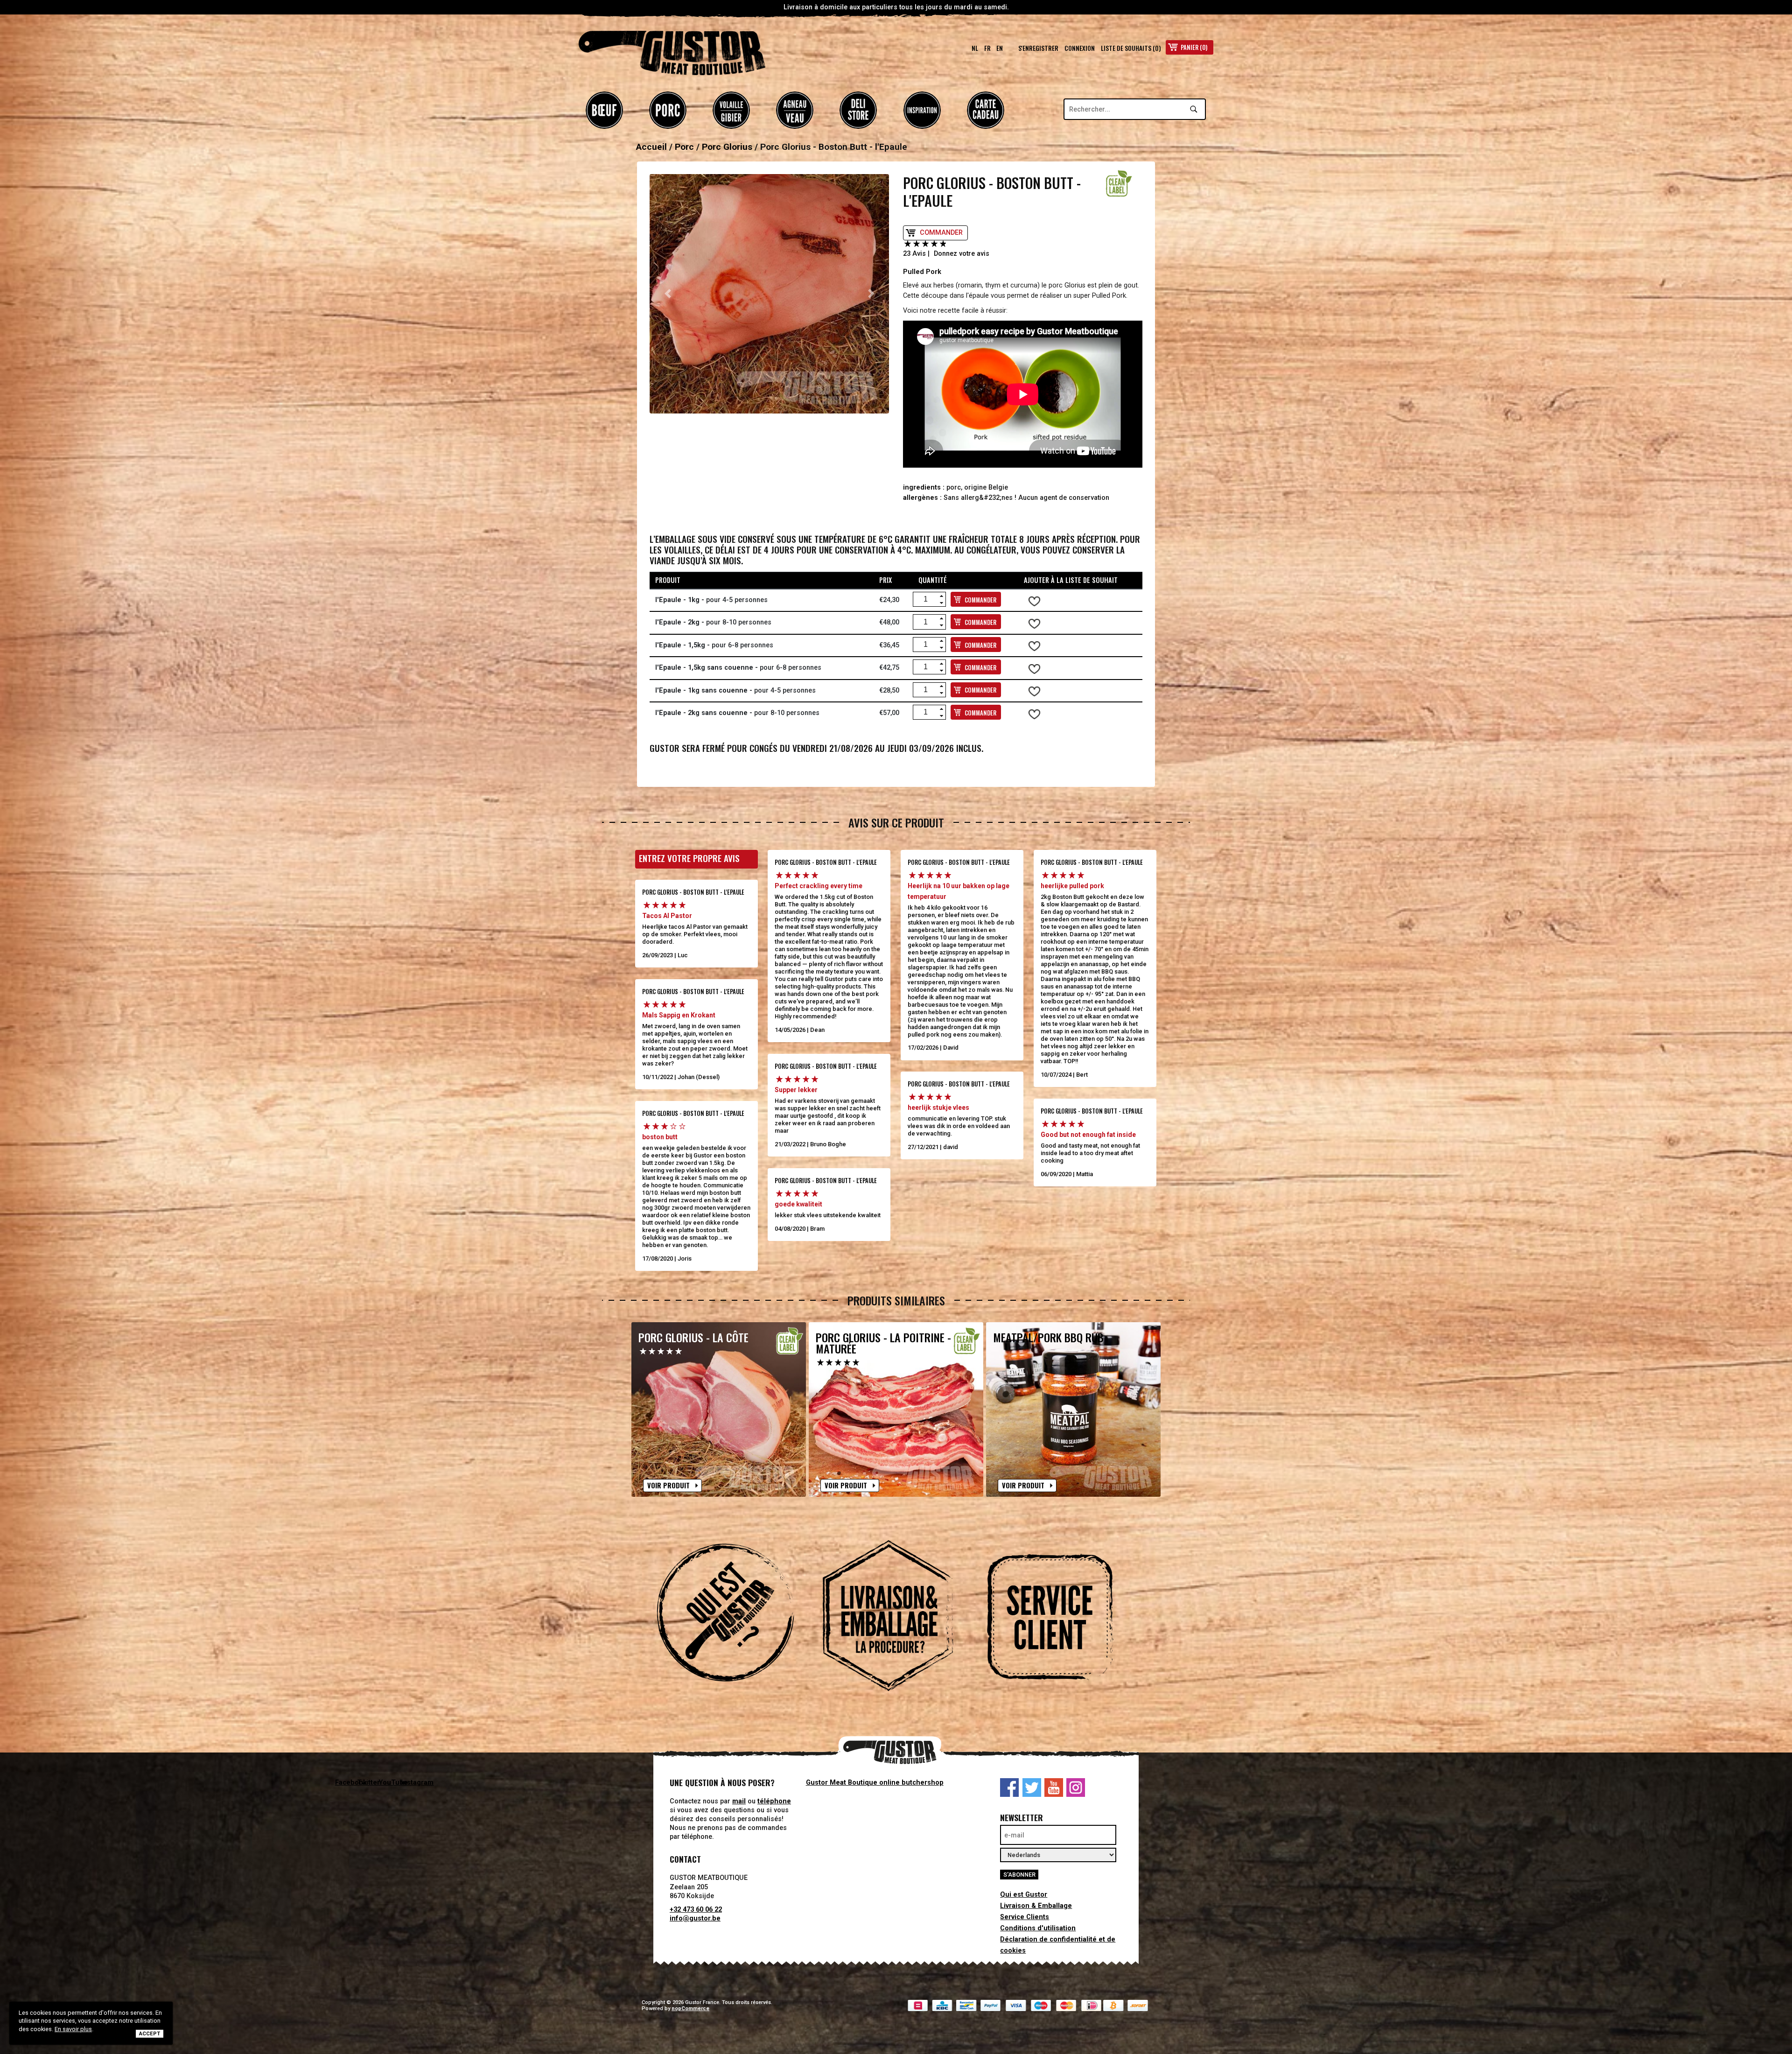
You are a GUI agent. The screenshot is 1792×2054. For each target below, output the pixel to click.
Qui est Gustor (1024, 1895)
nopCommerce (690, 2008)
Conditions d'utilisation (1038, 1928)
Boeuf (604, 110)
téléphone (774, 1801)
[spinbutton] (926, 599)
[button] (668, 294)
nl (975, 48)
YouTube (1054, 1788)
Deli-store (858, 110)
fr (987, 48)
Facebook (1009, 1788)
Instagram (1076, 1788)
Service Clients (1025, 1917)
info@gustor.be (695, 1918)
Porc (668, 110)
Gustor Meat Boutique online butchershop (875, 1783)
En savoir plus (73, 2029)
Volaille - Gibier (731, 110)
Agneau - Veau (795, 110)
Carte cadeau (986, 110)
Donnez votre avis (962, 254)
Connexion (1080, 48)
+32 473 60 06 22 (696, 1910)
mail (739, 1801)
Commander (941, 233)
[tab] (734, 1617)
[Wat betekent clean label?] (1119, 183)
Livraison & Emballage (1036, 1906)
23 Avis (914, 254)
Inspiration (922, 110)
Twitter (1032, 1788)
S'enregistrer (1038, 48)
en (1000, 48)
